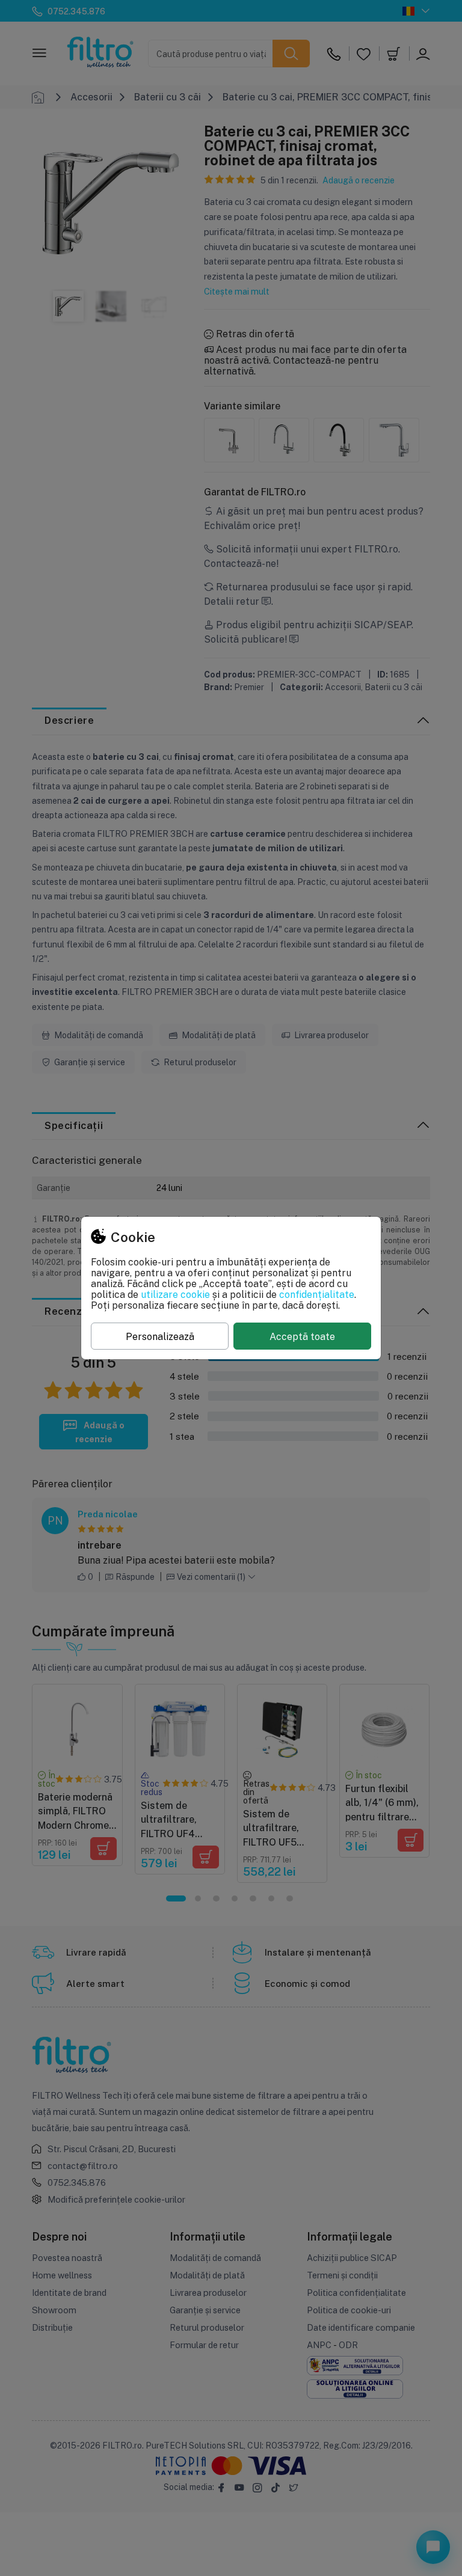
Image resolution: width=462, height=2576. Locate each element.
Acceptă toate (302, 1336)
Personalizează (160, 1336)
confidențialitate (317, 1294)
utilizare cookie (175, 1294)
